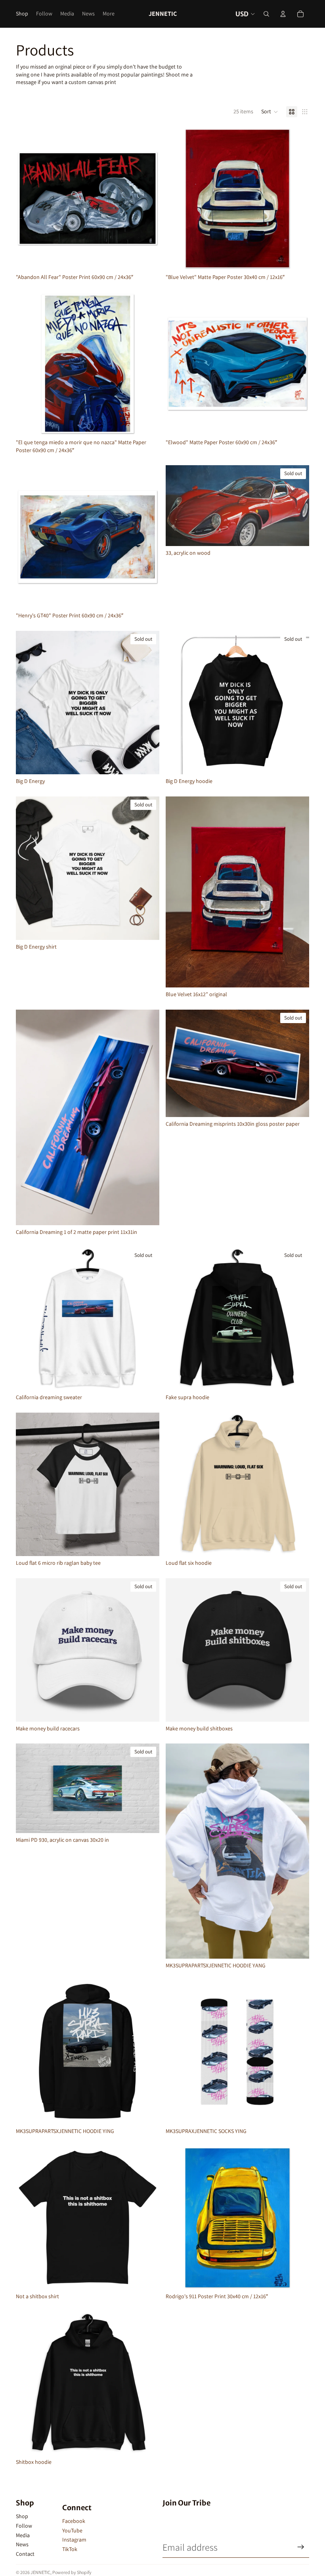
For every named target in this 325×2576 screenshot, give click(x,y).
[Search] (266, 14)
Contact (25, 2554)
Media (23, 2535)
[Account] (283, 14)
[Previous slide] (28, 703)
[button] (270, 112)
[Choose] (147, 1544)
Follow (24, 2526)
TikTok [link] (70, 2549)
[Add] (147, 258)
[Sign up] (301, 2547)
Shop (22, 2516)
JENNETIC (40, 2572)
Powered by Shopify (72, 2572)
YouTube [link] (72, 2530)
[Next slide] (147, 703)
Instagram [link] (74, 2540)
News (22, 2544)
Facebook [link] (74, 2521)
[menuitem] (109, 14)
